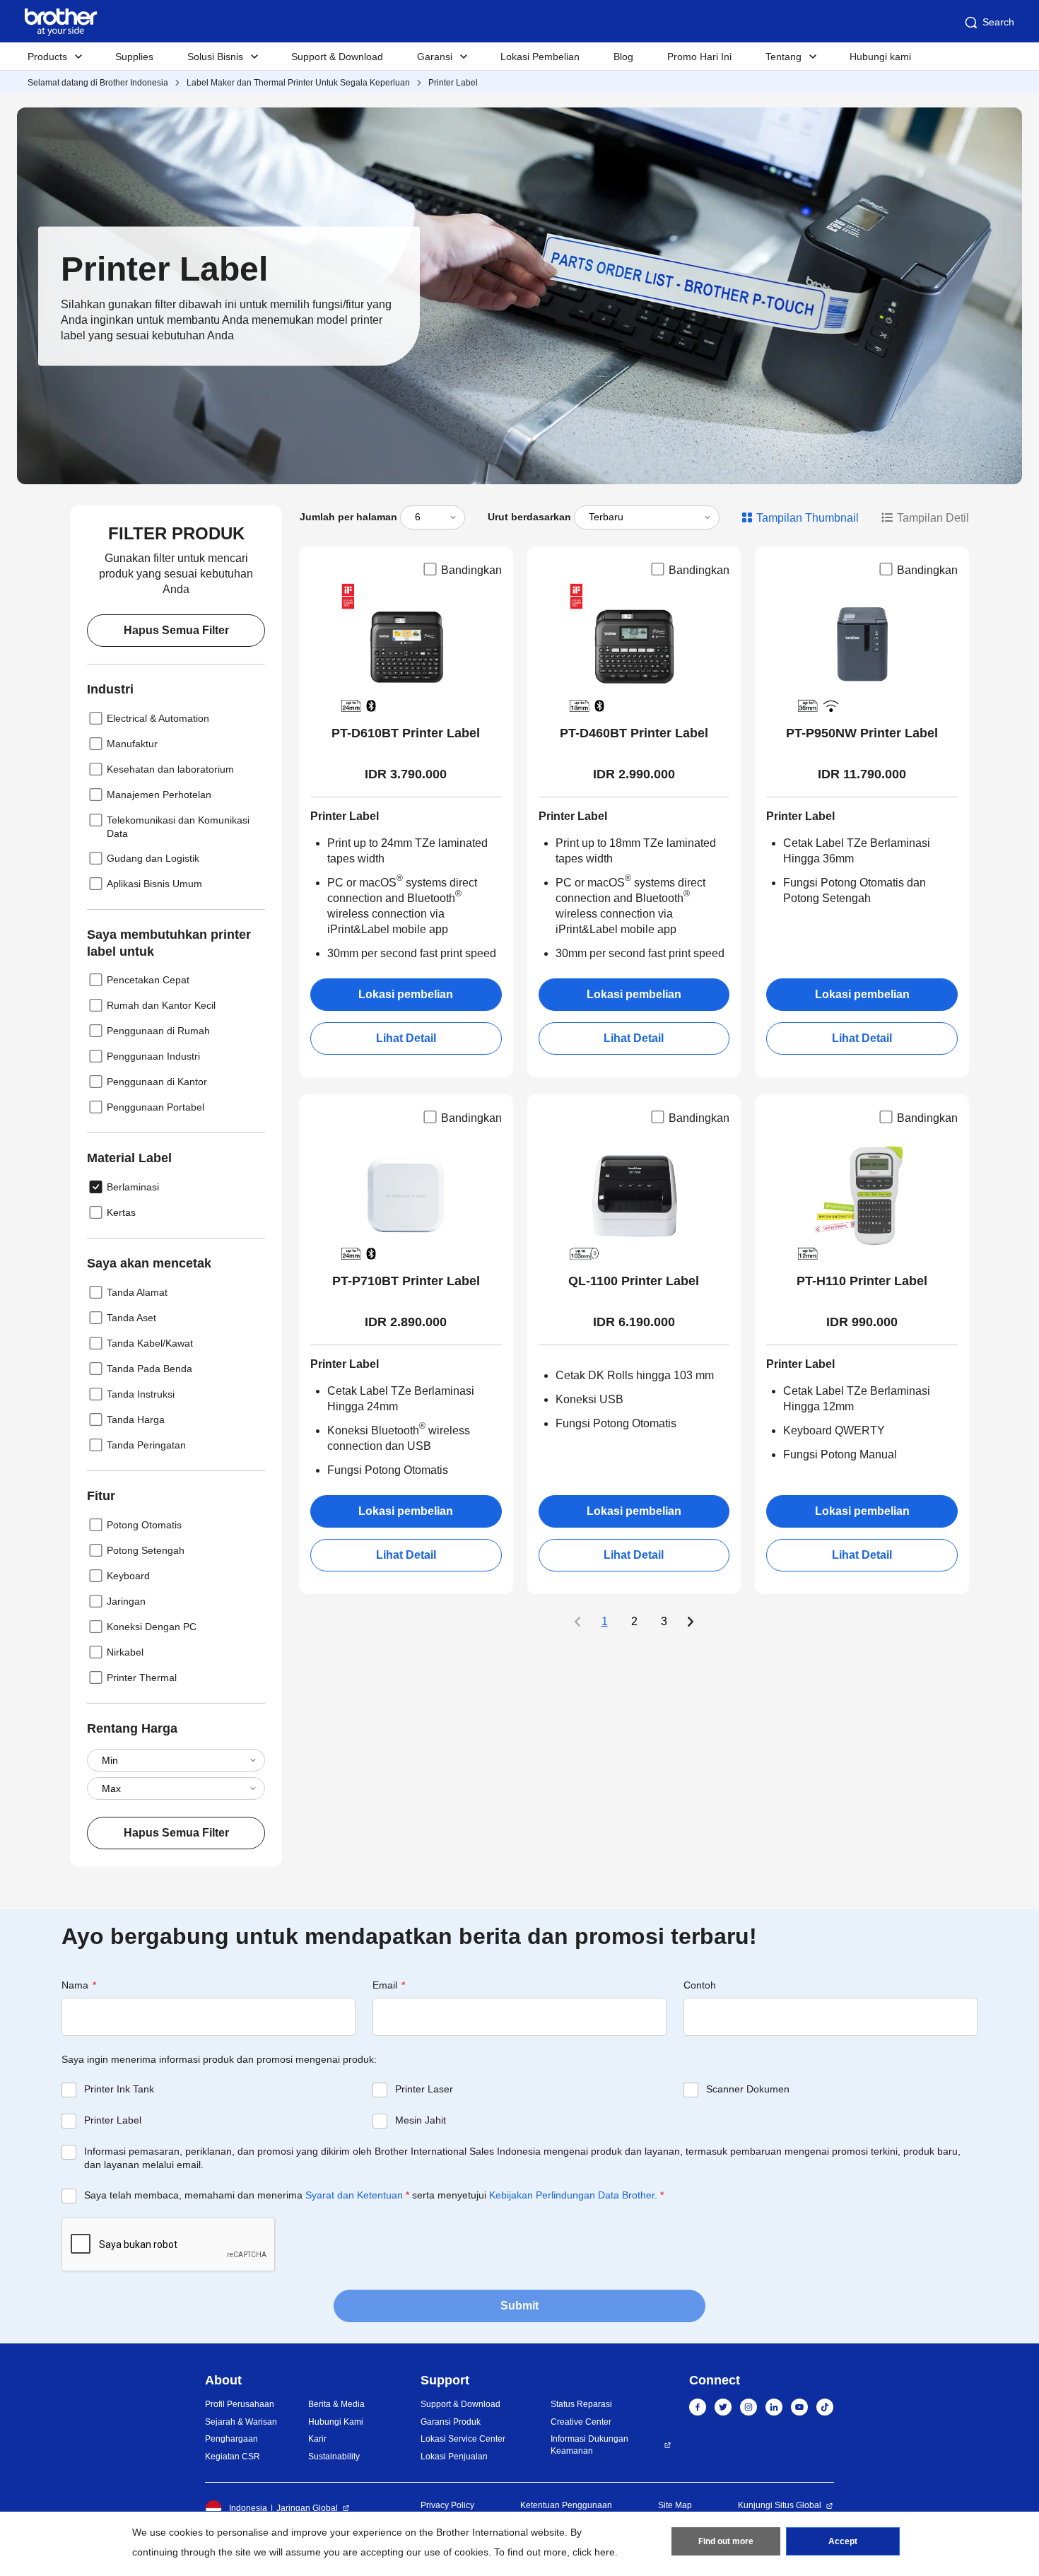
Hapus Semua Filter (176, 630)
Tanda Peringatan (146, 1445)
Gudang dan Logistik (153, 858)
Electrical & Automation (158, 718)
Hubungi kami (880, 57)
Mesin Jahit (421, 2120)
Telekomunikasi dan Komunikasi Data (178, 827)
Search (998, 22)
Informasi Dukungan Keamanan (589, 2445)
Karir (317, 2439)
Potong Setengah (146, 1550)
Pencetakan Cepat (148, 980)
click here (594, 2552)
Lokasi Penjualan (454, 2457)
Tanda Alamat (137, 1292)
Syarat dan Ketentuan (354, 2195)
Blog (623, 57)
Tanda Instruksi (141, 1394)
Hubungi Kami (336, 2422)
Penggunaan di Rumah (158, 1031)
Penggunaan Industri (153, 1056)
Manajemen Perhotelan (159, 795)
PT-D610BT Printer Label (406, 733)
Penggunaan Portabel (155, 1107)
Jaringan (126, 1601)
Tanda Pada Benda (149, 1369)
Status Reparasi (581, 2404)
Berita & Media (336, 2404)
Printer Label (453, 83)
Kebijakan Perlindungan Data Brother (572, 2195)
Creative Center (581, 2422)
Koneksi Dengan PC (152, 1627)
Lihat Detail (406, 1038)
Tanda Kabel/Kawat (150, 1343)
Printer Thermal (142, 1678)
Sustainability (334, 2457)
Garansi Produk (451, 2422)
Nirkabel (125, 1652)
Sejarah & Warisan (241, 2422)
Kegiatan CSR (233, 2457)
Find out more (726, 2541)
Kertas (121, 1212)
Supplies (134, 57)
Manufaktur (132, 744)
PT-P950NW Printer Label (862, 733)
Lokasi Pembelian (540, 57)
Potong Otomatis (144, 1525)
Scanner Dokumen (748, 2089)
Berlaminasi (133, 1187)
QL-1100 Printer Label (634, 1281)
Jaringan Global (307, 2508)
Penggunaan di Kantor (157, 1082)
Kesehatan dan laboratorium (170, 769)
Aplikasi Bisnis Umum (154, 884)
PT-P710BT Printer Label (406, 1281)
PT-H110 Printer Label (862, 1281)
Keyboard (128, 1576)
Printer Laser (424, 2089)
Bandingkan (471, 570)
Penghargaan (231, 2439)
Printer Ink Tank (119, 2089)
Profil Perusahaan (240, 2404)
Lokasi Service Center (463, 2439)
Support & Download (337, 57)
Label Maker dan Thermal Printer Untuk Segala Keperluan (298, 83)
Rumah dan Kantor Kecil (161, 1005)
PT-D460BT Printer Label (634, 733)
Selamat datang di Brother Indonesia (98, 83)
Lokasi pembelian (406, 994)
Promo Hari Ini (699, 57)
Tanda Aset (131, 1318)
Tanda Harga (136, 1419)
